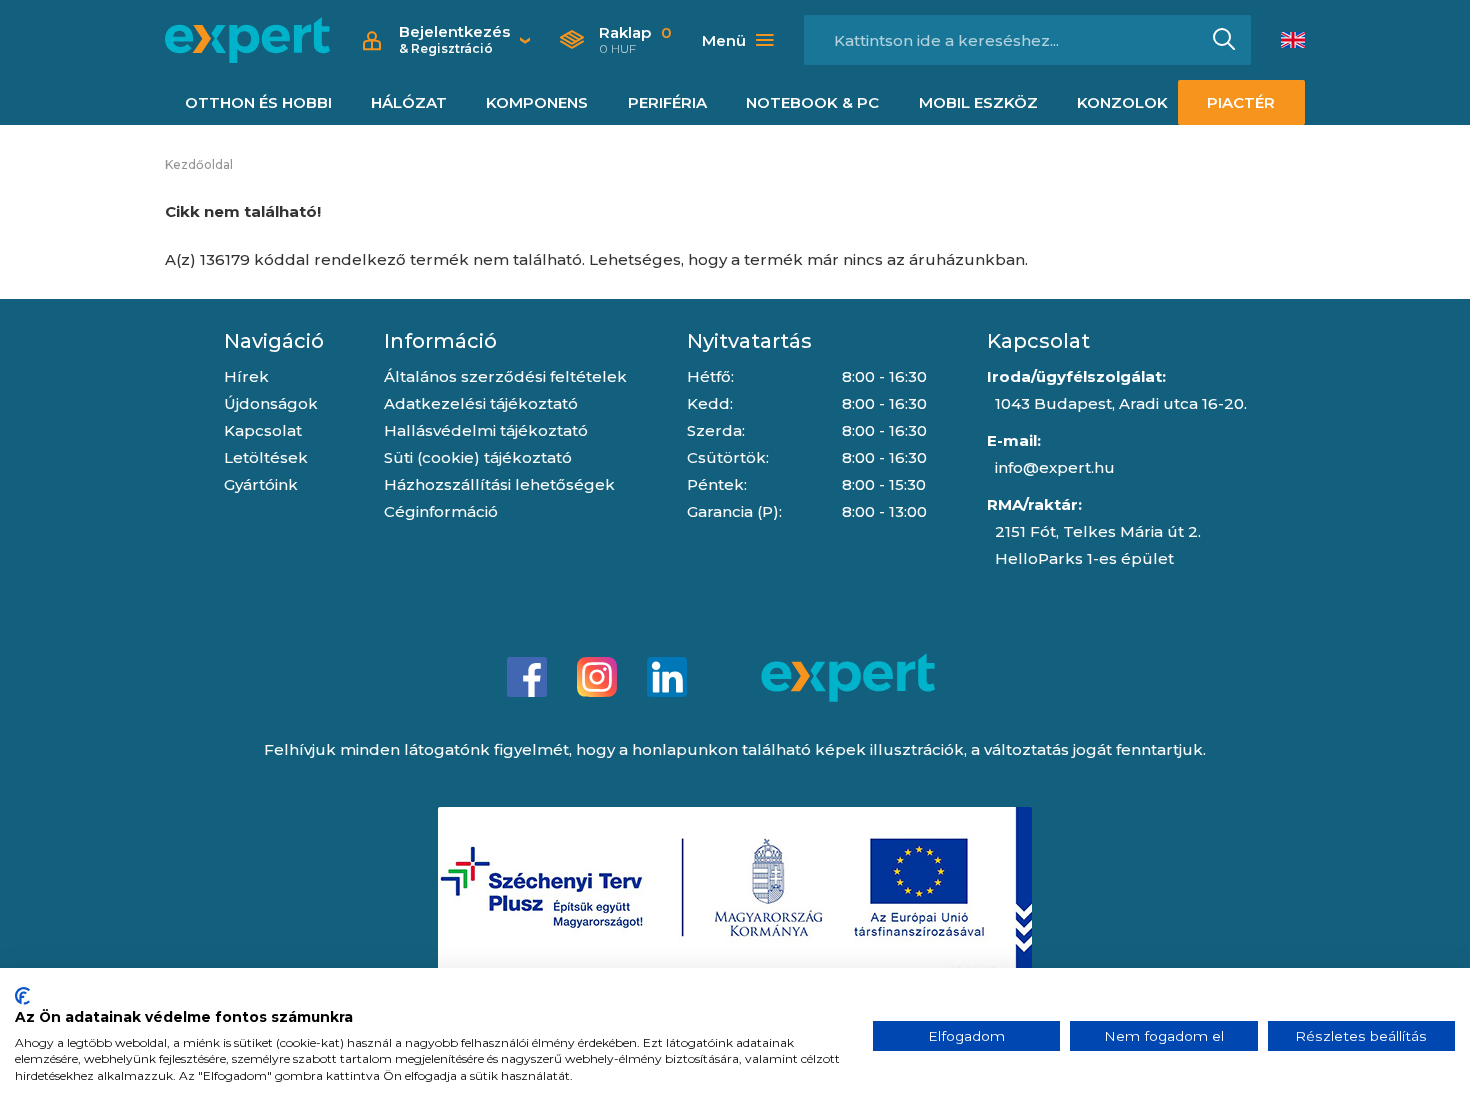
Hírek (246, 376)
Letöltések (266, 457)
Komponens (537, 102)
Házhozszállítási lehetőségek (499, 484)
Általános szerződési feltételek (505, 376)
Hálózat (409, 102)
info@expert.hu (1055, 467)
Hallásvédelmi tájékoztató (486, 430)
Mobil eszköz (978, 102)
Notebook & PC (812, 102)
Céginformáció (441, 511)
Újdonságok (271, 403)
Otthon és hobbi (258, 102)
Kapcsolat (263, 430)
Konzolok (1122, 102)
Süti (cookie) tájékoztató (478, 457)
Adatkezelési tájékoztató (481, 403)
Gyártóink (261, 484)
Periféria (667, 102)
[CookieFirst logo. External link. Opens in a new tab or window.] (22, 996)
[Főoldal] (247, 40)
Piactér (1241, 102)
